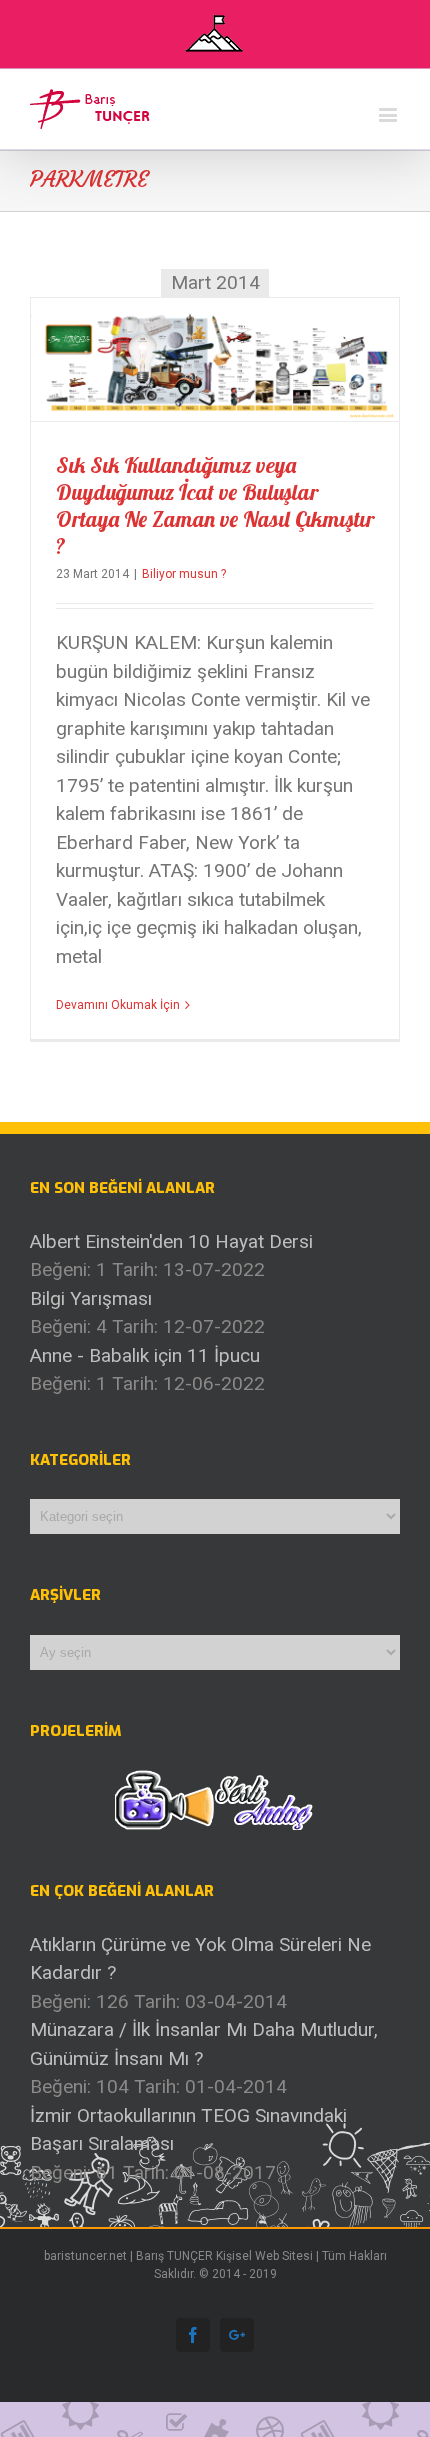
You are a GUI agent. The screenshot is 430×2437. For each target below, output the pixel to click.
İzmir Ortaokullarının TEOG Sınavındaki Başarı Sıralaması (188, 2130)
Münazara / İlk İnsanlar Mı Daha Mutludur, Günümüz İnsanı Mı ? (204, 2044)
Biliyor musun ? (184, 574)
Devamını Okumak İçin (118, 1005)
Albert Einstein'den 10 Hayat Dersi (171, 1241)
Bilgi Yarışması (91, 1298)
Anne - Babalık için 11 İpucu (145, 1355)
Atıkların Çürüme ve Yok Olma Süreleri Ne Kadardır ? (200, 1959)
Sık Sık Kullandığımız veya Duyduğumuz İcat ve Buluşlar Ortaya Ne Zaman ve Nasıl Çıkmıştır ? (215, 505)
